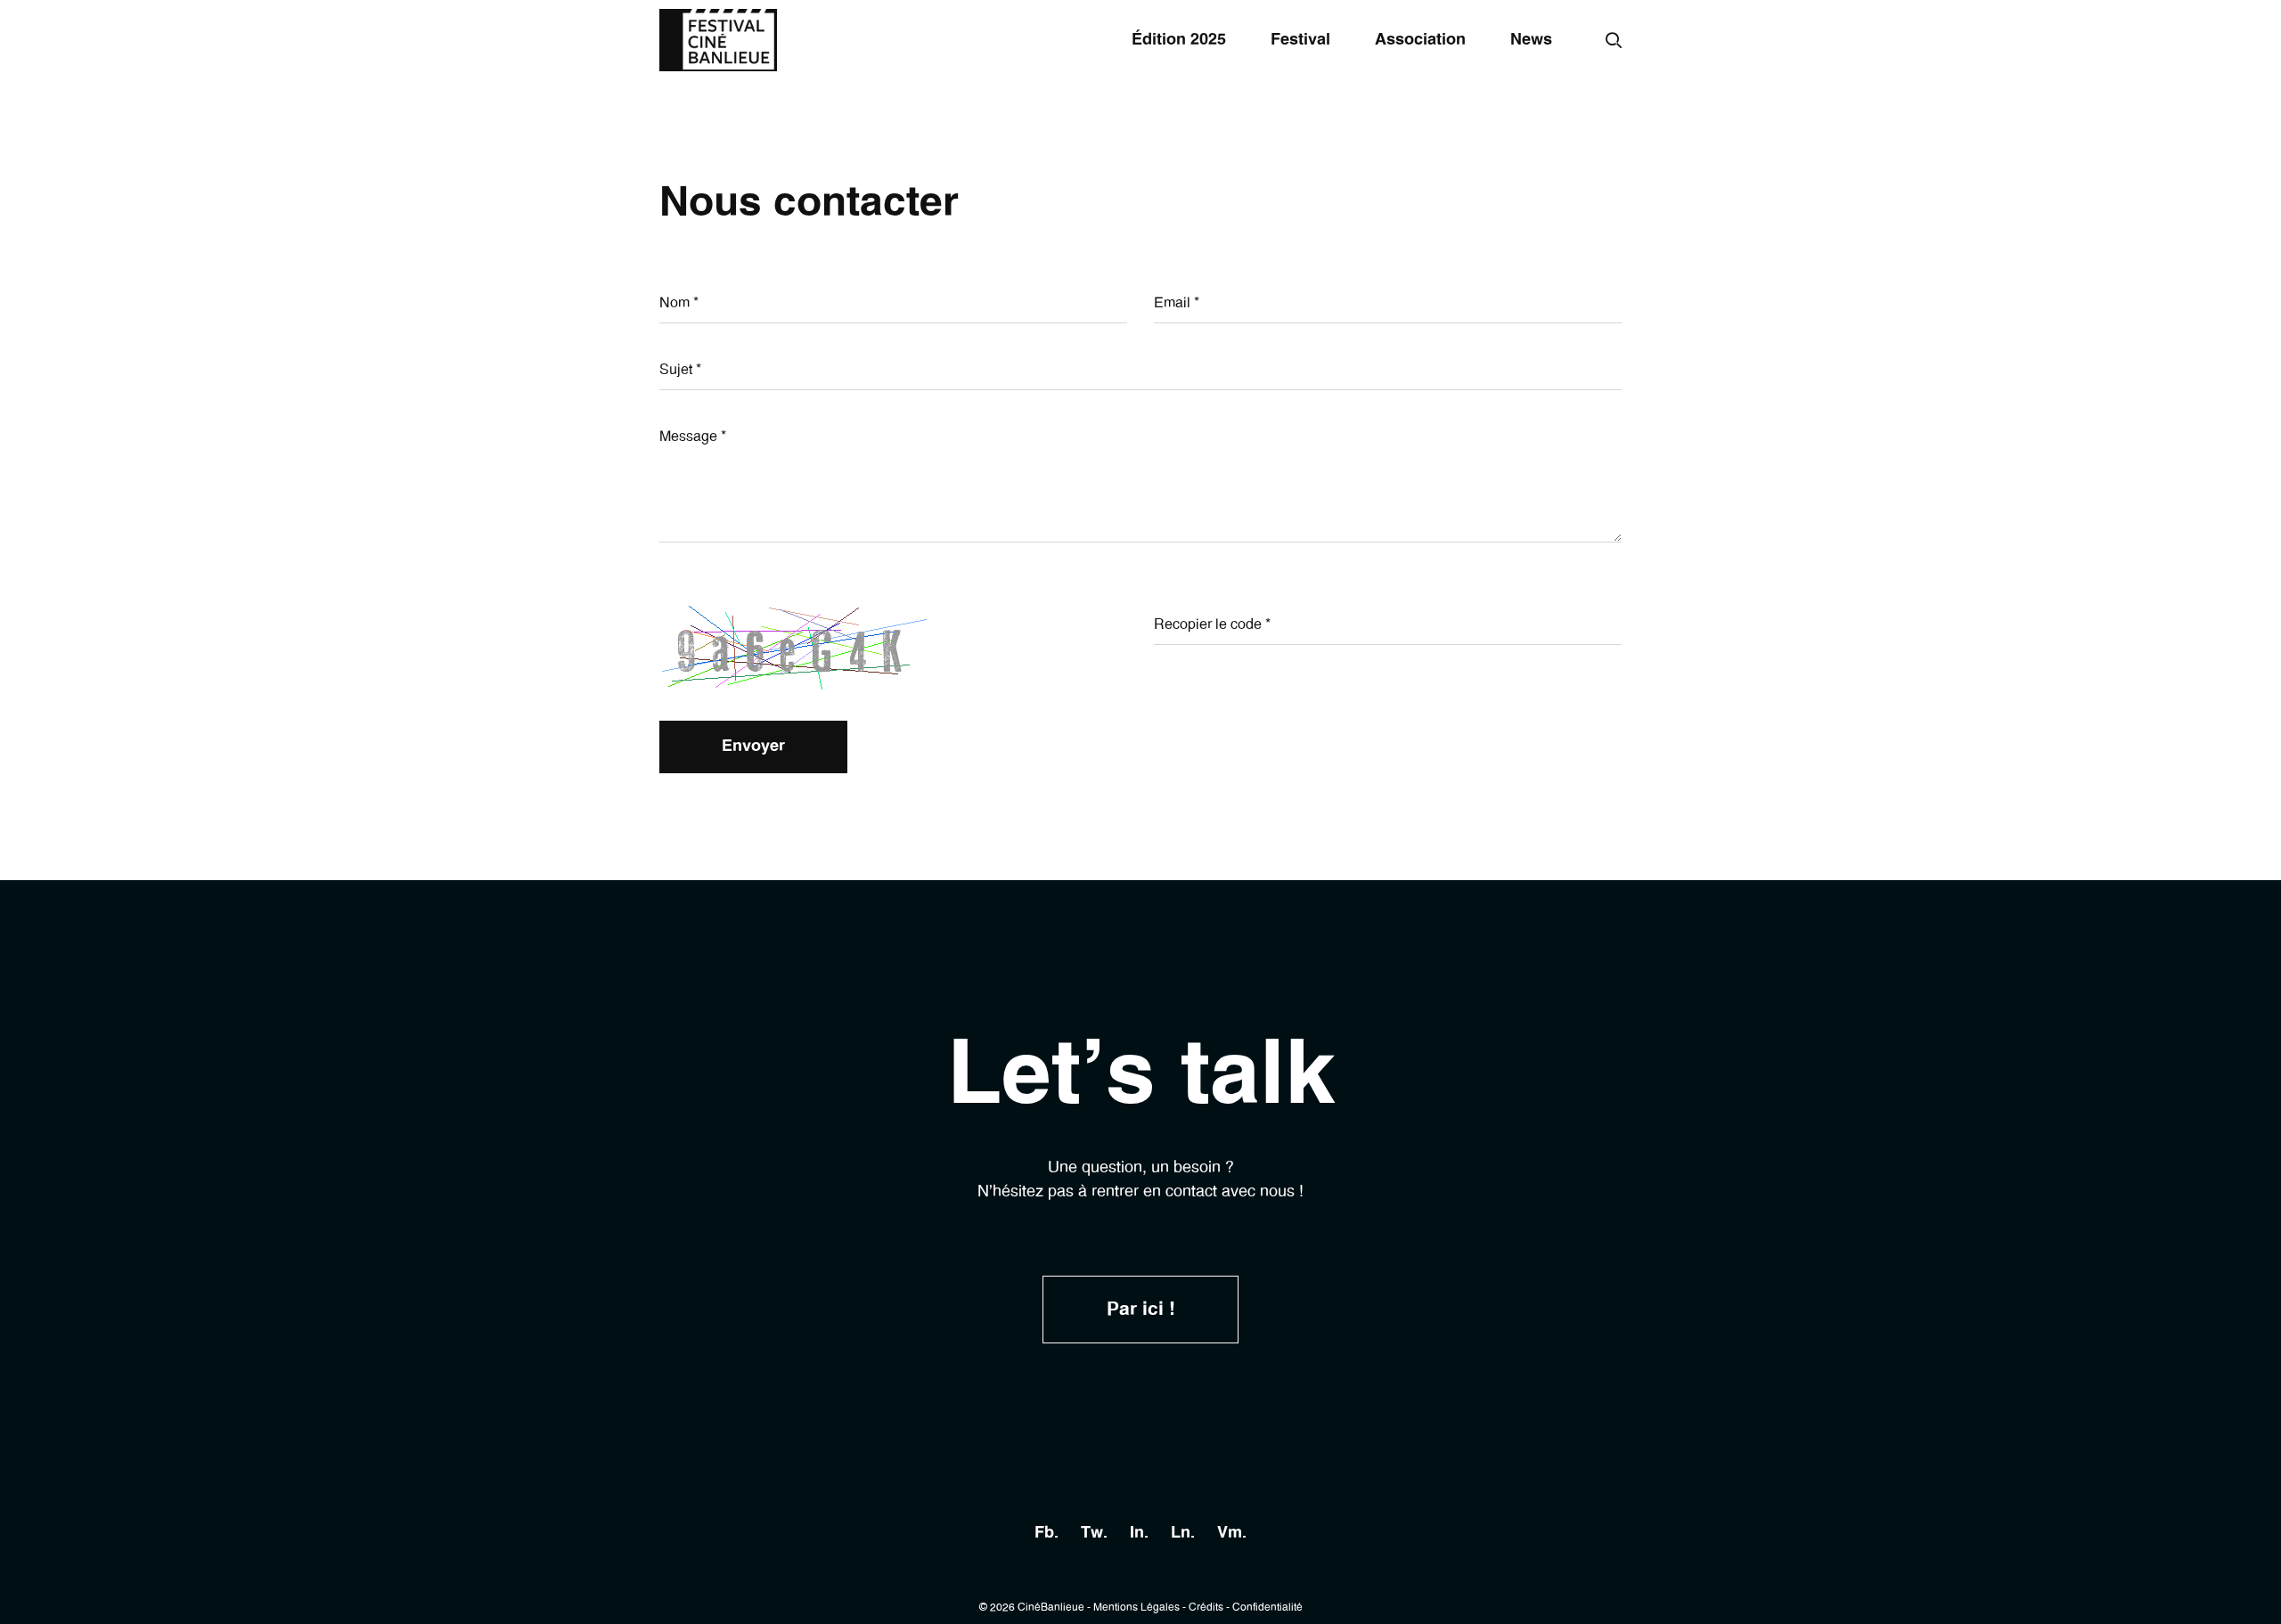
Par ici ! (1141, 1309)
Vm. (1232, 1533)
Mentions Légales (1136, 1607)
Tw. (1094, 1533)
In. (1139, 1533)
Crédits (1206, 1607)
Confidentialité (1267, 1607)
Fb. (1046, 1533)
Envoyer (753, 747)
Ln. (1183, 1533)
